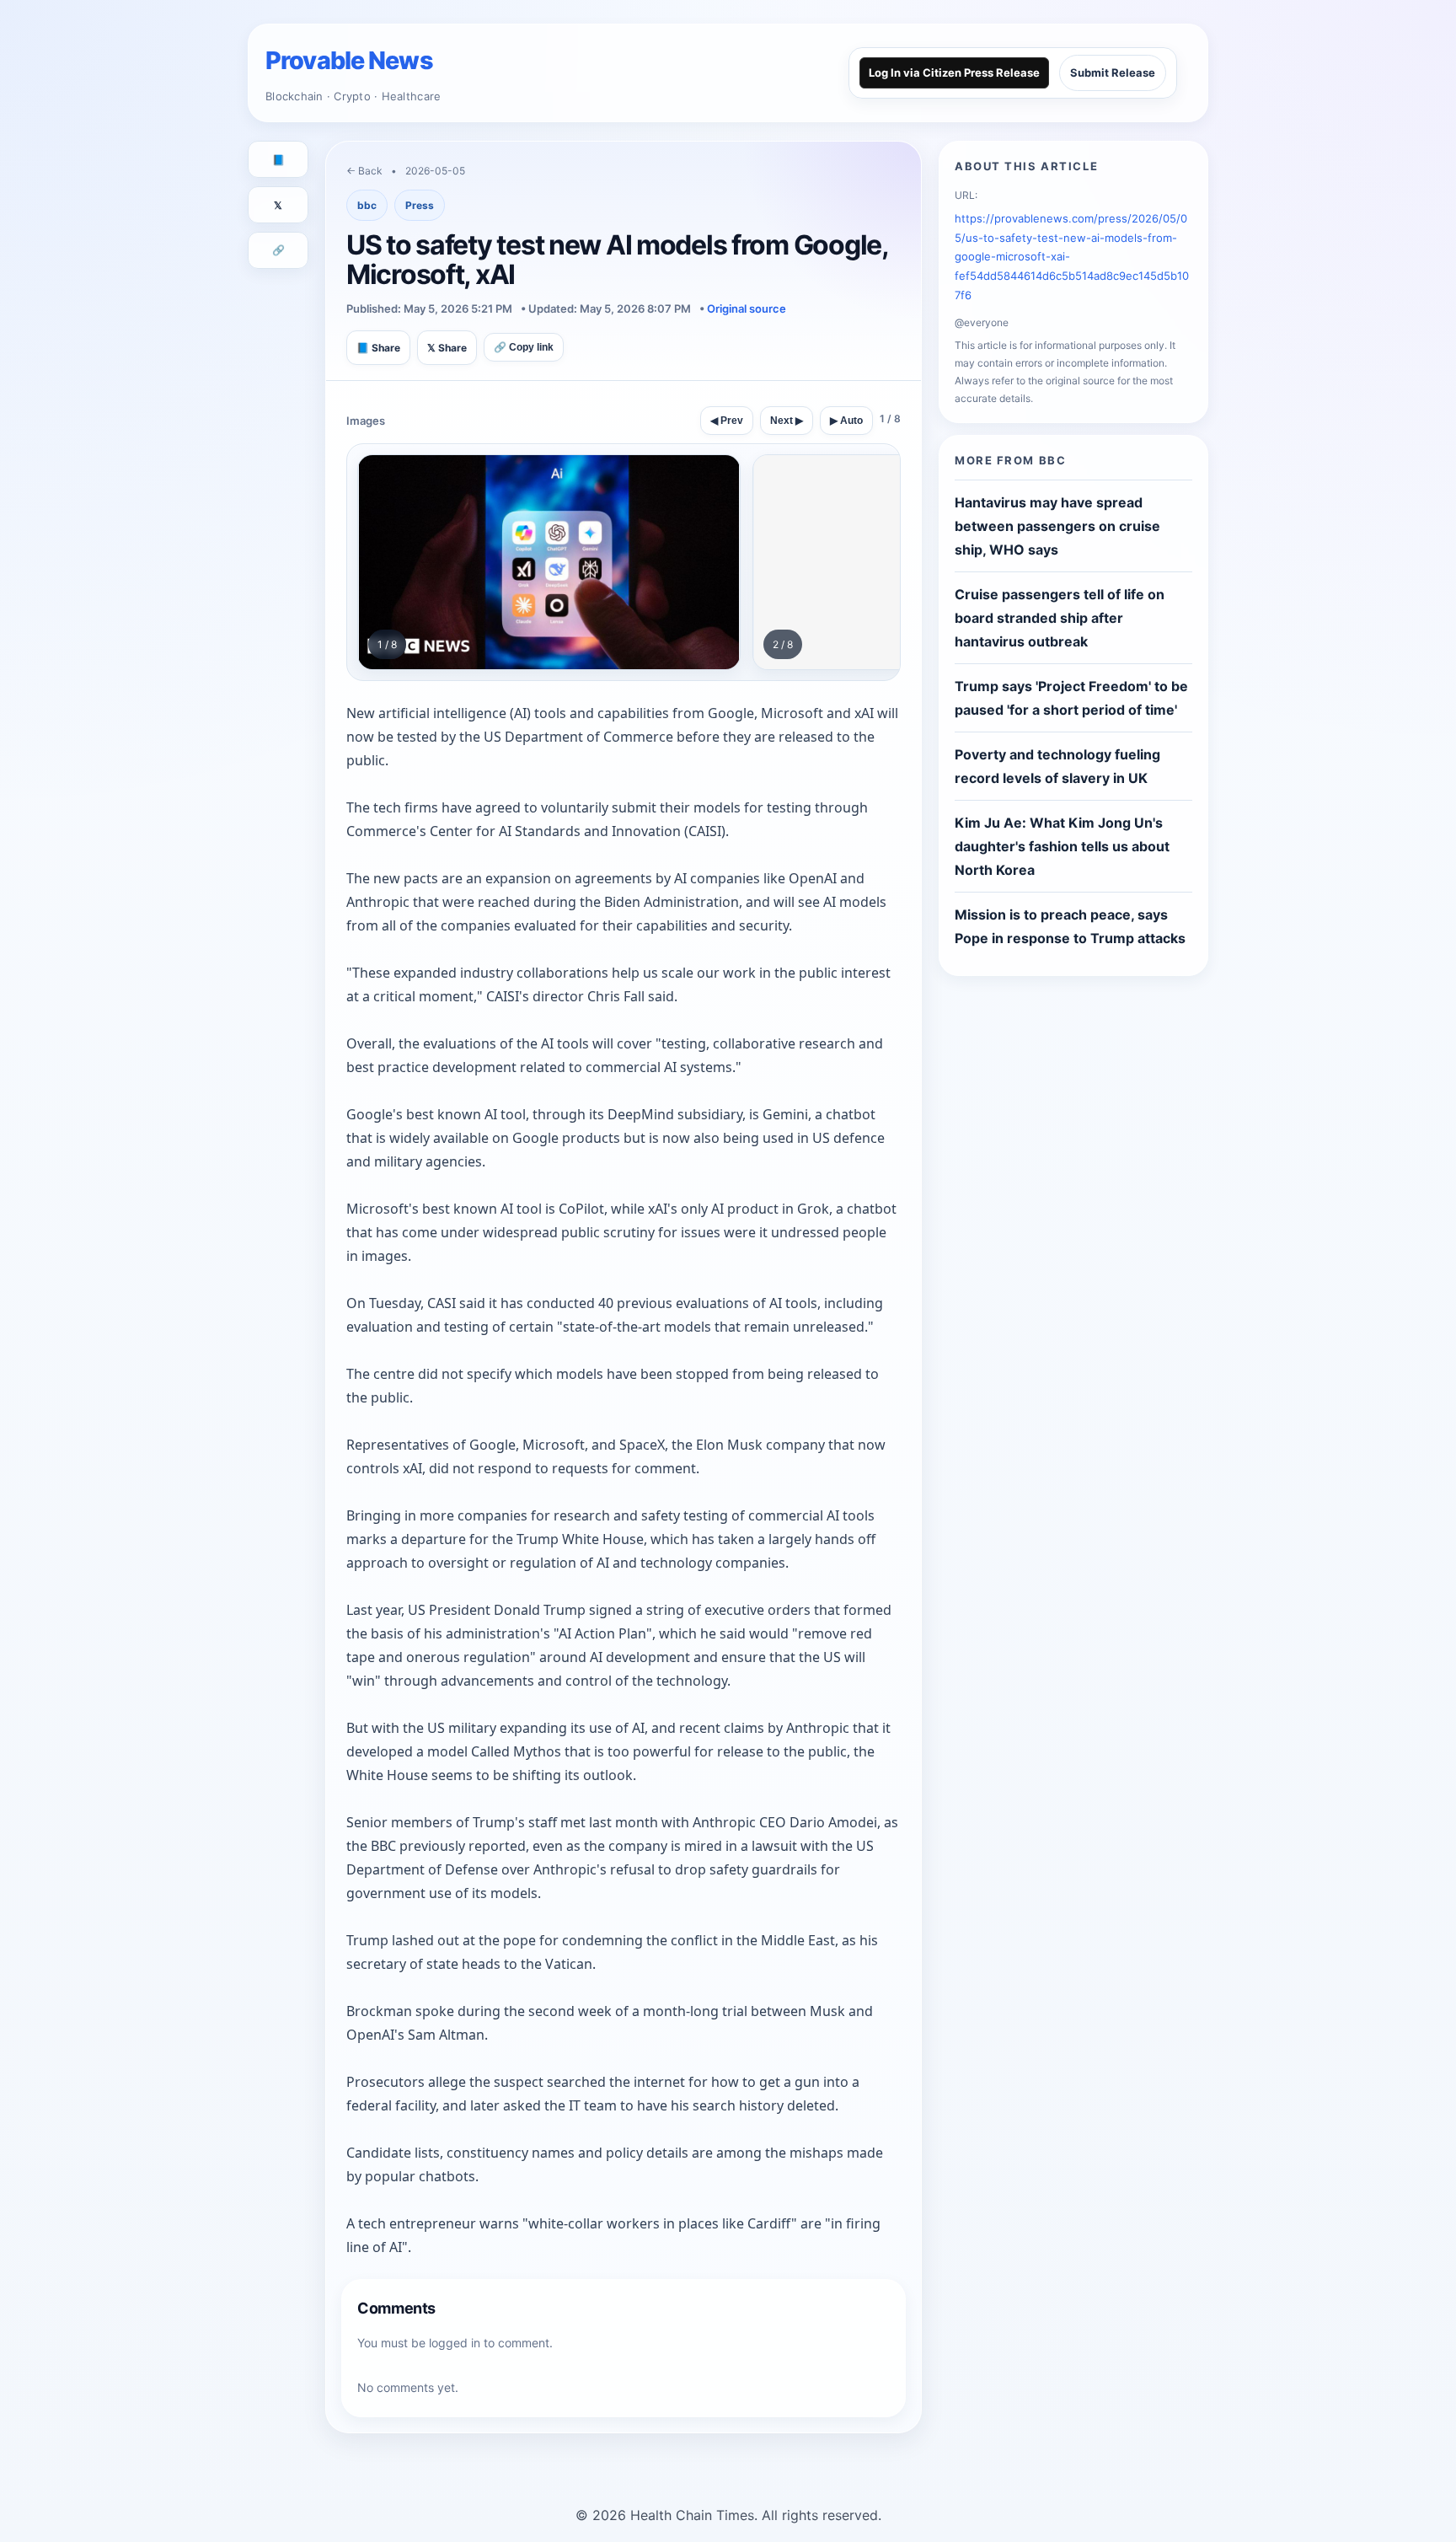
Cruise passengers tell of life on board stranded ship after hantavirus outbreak (1060, 618)
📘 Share (378, 348)
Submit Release (1113, 72)
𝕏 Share (447, 348)
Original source (747, 308)
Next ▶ (787, 421)
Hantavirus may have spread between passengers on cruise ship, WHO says (1057, 526)
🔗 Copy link (524, 347)
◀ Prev (727, 421)
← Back (364, 171)
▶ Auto (846, 421)
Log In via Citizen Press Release (954, 72)
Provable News (349, 60)
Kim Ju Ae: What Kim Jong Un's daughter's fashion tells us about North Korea (1062, 846)
